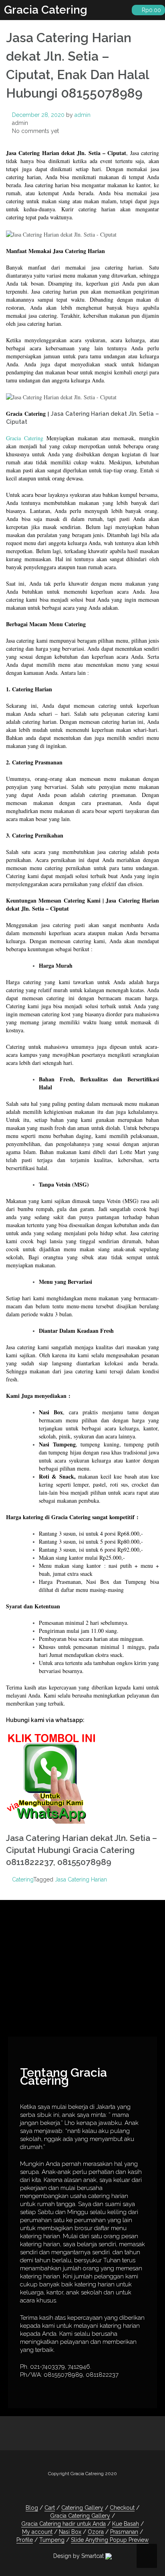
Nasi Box (70, 2532)
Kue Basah (126, 2524)
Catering (23, 1879)
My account (37, 2532)
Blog (32, 2508)
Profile (25, 2540)
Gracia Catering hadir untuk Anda (63, 2524)
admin (82, 115)
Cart (50, 2508)
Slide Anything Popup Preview (110, 2540)
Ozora (96, 2532)
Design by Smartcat (79, 2556)
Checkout (122, 2508)
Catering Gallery (82, 2508)
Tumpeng (52, 2540)
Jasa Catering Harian (81, 1879)
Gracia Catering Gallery (80, 2516)
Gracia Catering (46, 10)
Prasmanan (124, 2532)
